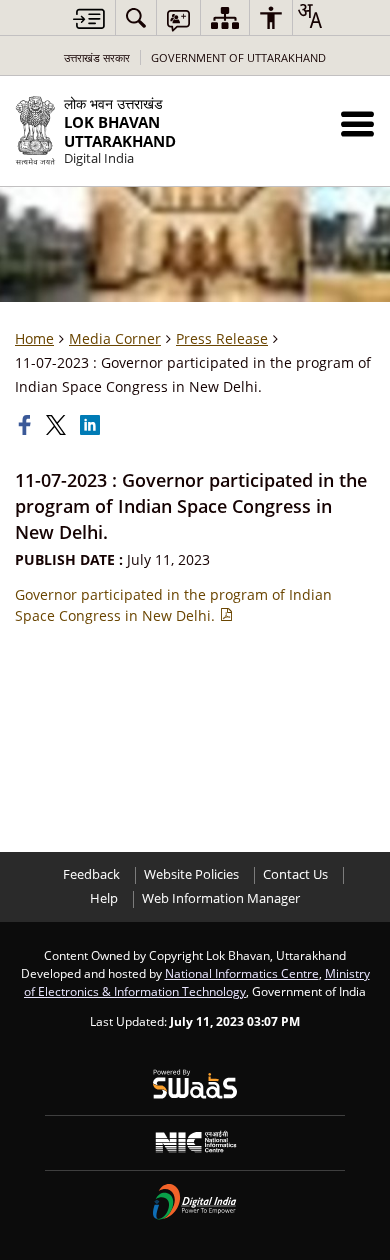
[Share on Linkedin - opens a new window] (92, 425)
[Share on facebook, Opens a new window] (27, 425)
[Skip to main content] (89, 18)
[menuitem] (136, 17)
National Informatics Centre (242, 973)
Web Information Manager (221, 898)
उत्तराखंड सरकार (97, 57)
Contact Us (295, 874)
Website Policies (191, 874)
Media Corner (115, 338)
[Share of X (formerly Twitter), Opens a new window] (58, 425)
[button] (357, 123)
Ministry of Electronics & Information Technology (197, 982)
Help (104, 898)
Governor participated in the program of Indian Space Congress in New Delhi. (173, 605)
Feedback (91, 874)
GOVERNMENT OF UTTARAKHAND (238, 57)
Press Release (222, 338)
